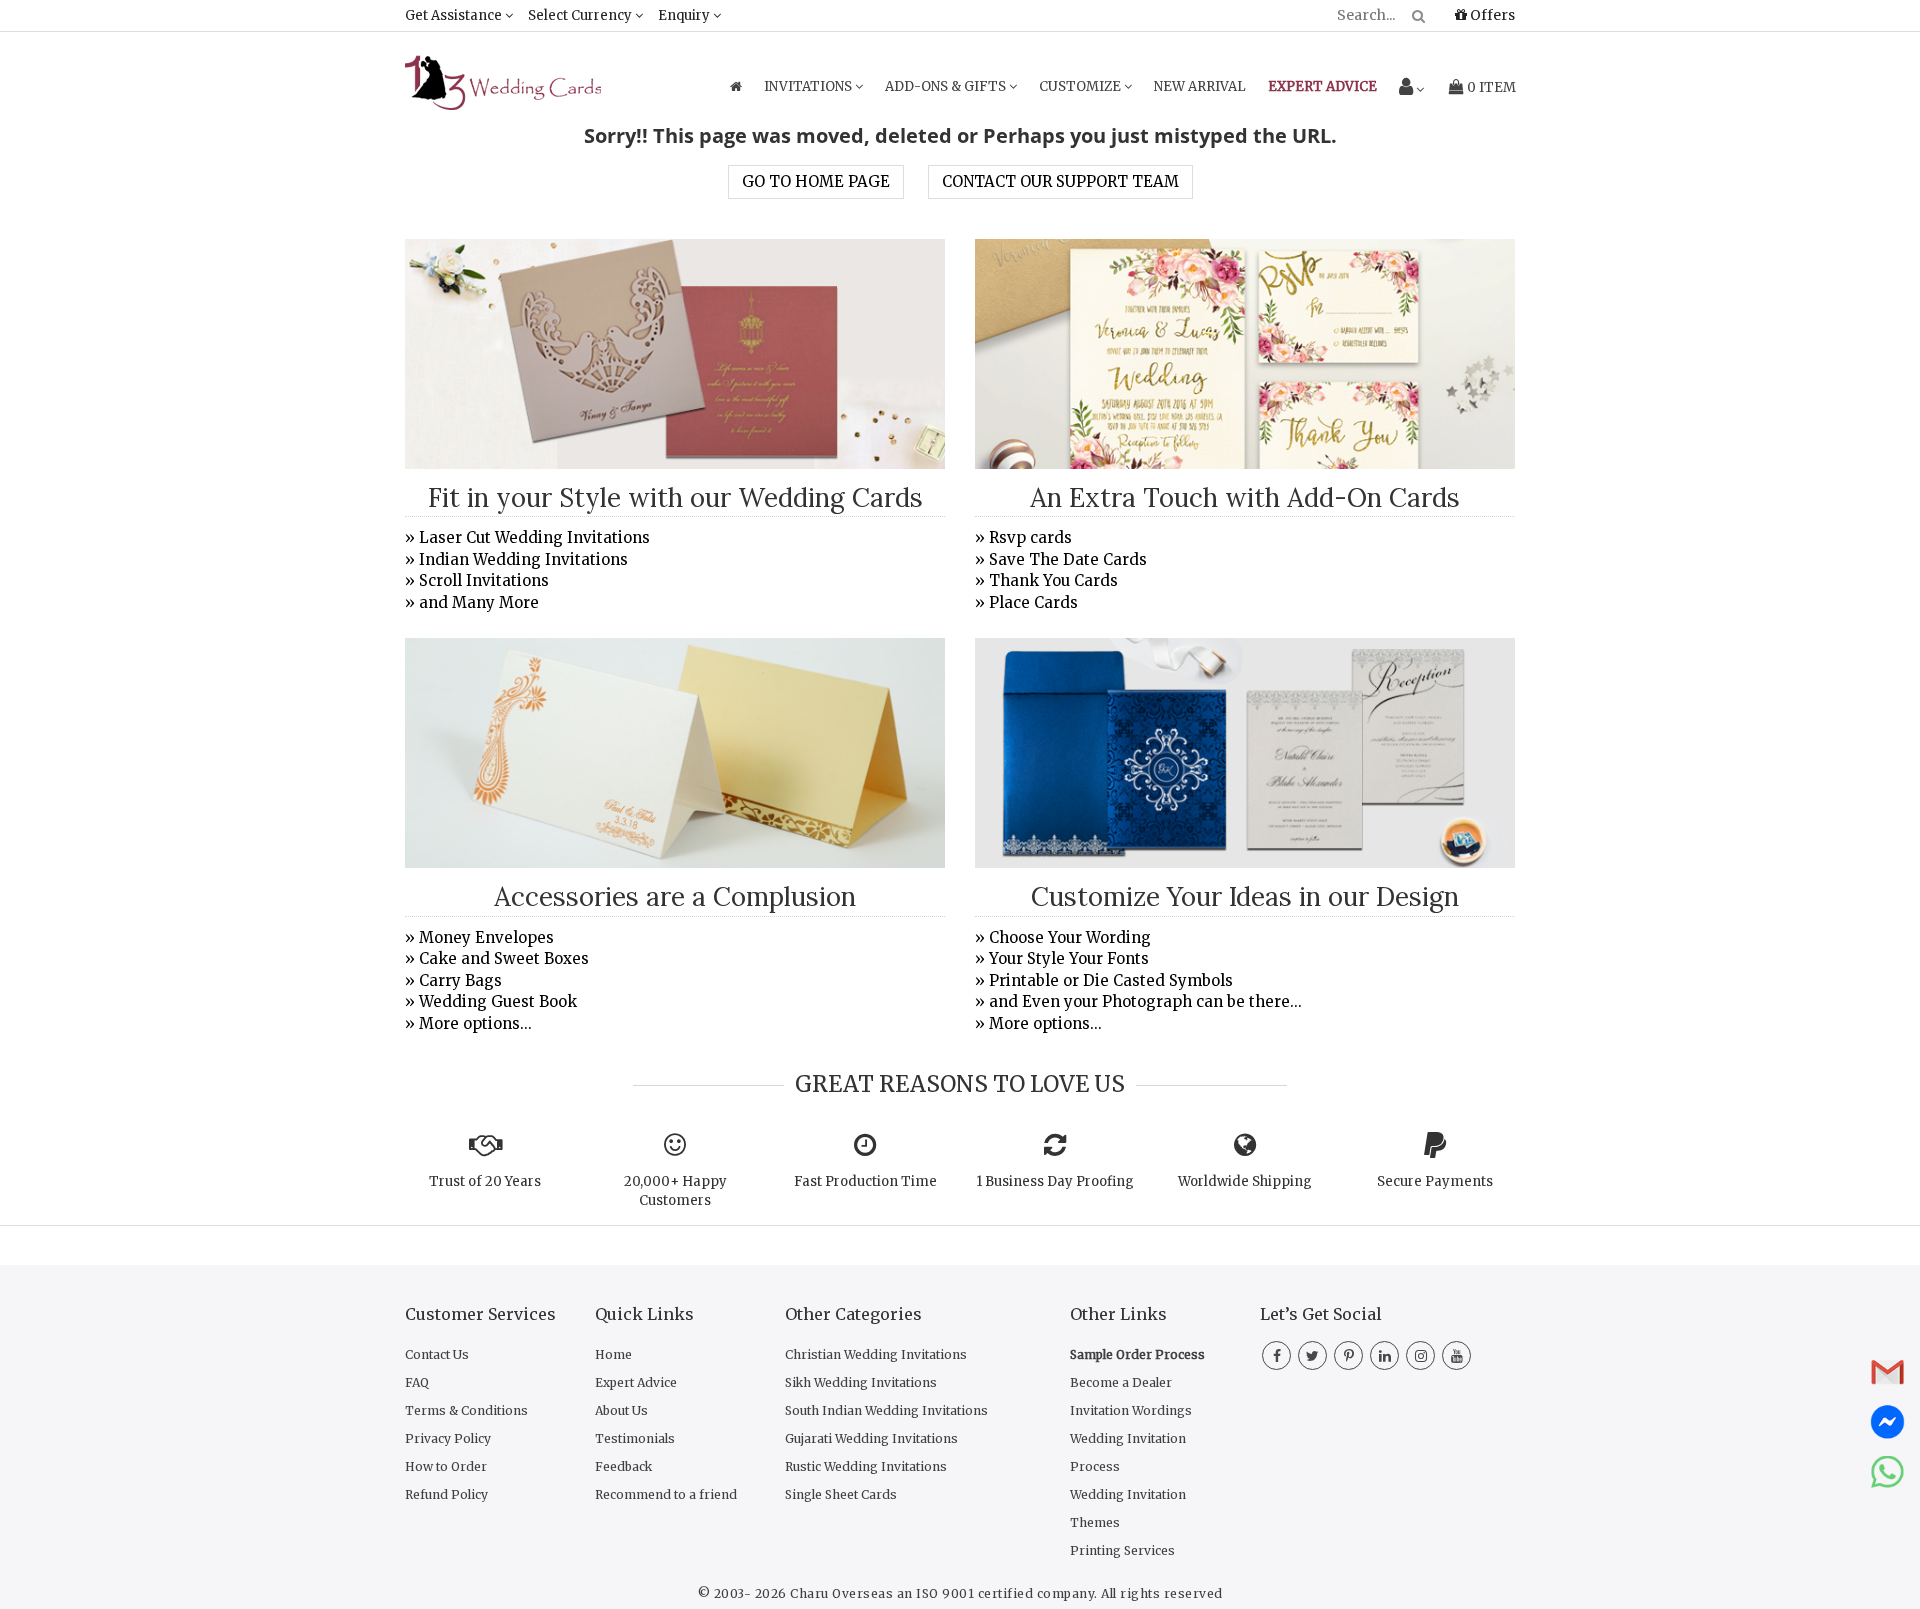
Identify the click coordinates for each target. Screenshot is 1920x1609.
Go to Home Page (816, 181)
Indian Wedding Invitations (523, 559)
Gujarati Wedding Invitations (871, 1438)
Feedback (623, 1466)
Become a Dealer (1121, 1382)
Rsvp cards (1030, 537)
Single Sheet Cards (841, 1494)
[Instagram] (1420, 1356)
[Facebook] (1276, 1356)
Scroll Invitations (484, 580)
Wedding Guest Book (498, 1001)
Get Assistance (455, 15)
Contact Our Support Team (1060, 181)
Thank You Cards (1053, 580)
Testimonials (635, 1438)
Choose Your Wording (1070, 937)
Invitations (809, 86)
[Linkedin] (1384, 1356)
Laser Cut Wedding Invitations (534, 537)
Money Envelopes (486, 937)
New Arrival (1200, 86)
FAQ (417, 1382)
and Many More (479, 602)
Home (613, 1354)
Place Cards (1033, 602)
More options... (475, 1023)
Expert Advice (636, 1382)
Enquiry (685, 15)
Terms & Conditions (466, 1410)
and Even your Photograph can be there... (1145, 1001)
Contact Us (437, 1354)
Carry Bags (460, 980)
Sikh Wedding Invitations (861, 1382)
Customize (1081, 86)
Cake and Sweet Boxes (504, 958)
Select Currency (581, 15)
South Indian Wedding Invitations (886, 1410)
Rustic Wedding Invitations (866, 1466)
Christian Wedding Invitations (876, 1354)
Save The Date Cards (1068, 559)
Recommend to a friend (666, 1494)
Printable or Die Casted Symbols (1111, 980)
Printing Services (1122, 1550)
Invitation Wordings (1131, 1410)
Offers (1491, 15)
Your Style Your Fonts (1069, 958)
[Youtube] (1456, 1356)
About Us (621, 1410)
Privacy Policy (448, 1438)
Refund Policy (446, 1494)
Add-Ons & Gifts (947, 86)
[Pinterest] (1348, 1356)
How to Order (446, 1466)
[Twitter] (1312, 1356)
